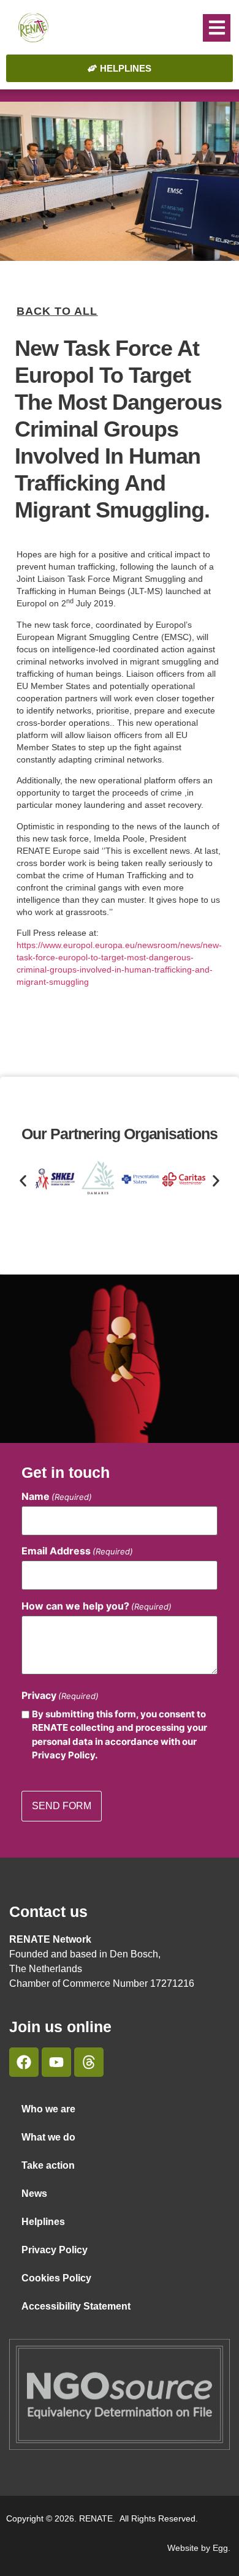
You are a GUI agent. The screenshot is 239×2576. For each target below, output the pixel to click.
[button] (217, 28)
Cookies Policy (56, 2278)
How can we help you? (97, 1606)
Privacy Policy (55, 2250)
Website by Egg (198, 2548)
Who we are (48, 2109)
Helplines (43, 2222)
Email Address (77, 1551)
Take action (48, 2165)
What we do (48, 2137)
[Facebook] (24, 2062)
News (34, 2194)
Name (57, 1496)
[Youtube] (56, 2062)
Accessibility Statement (76, 2306)
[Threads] (89, 2062)
